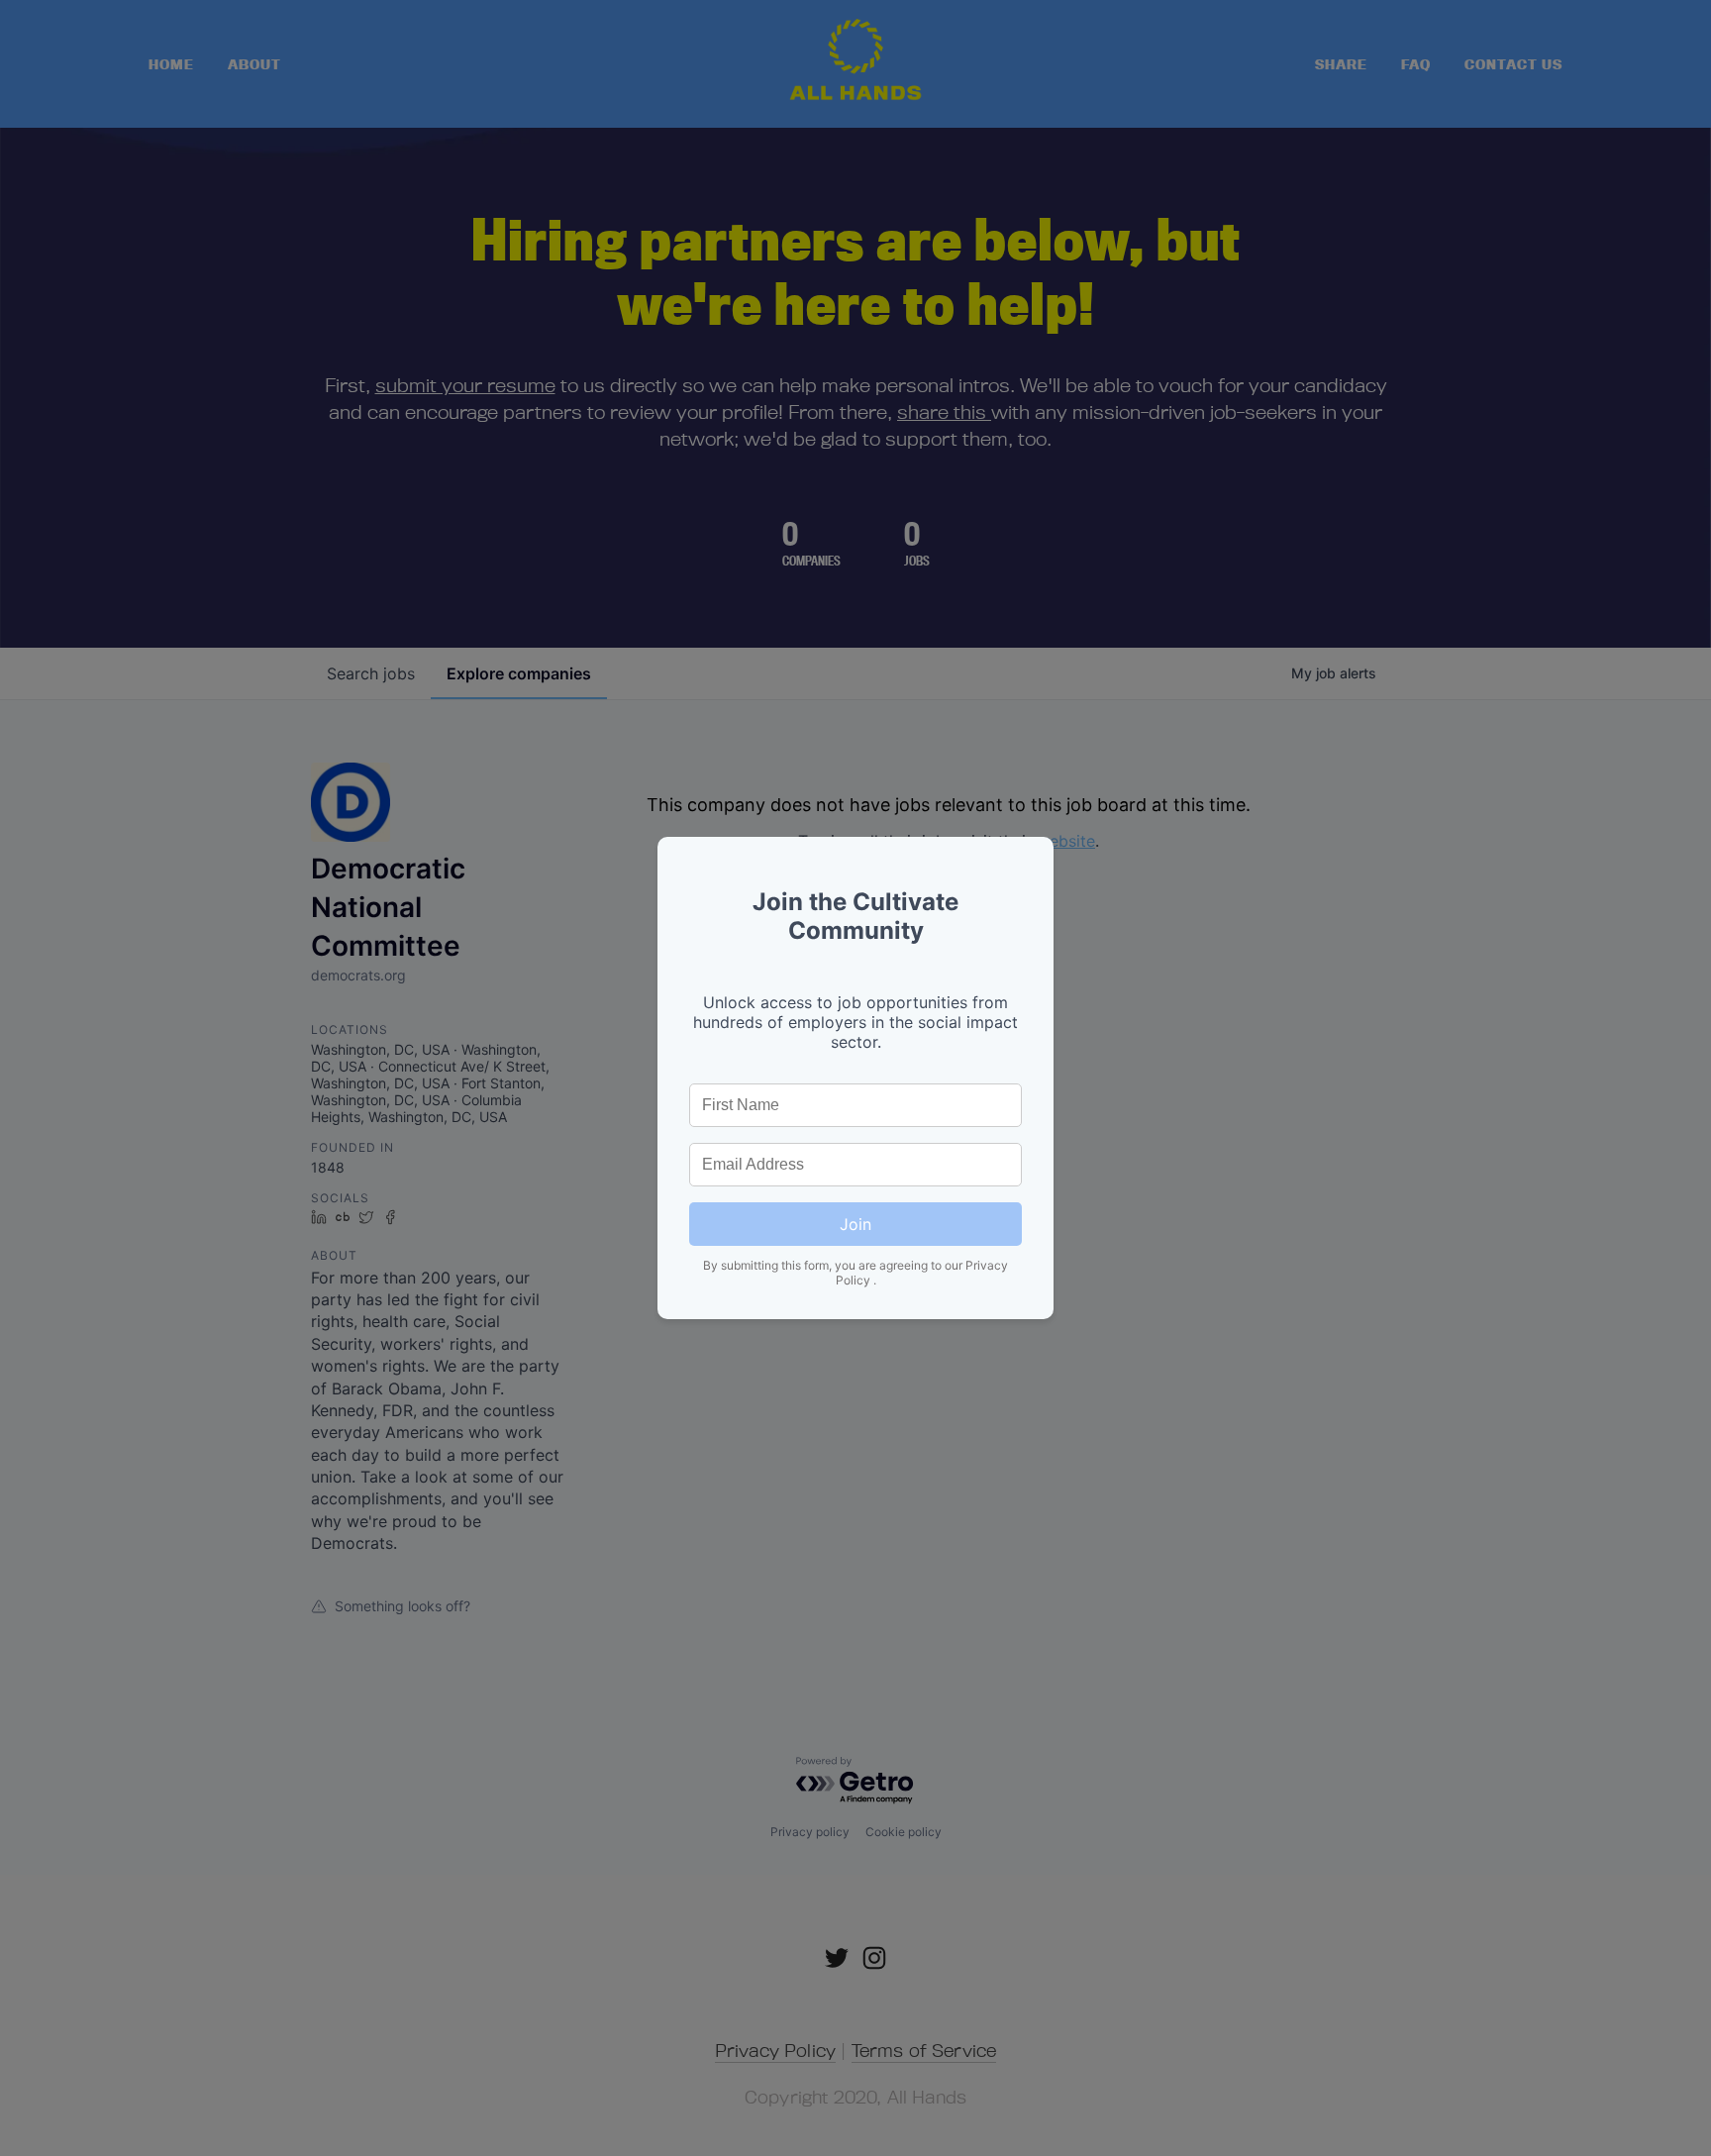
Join (855, 1224)
